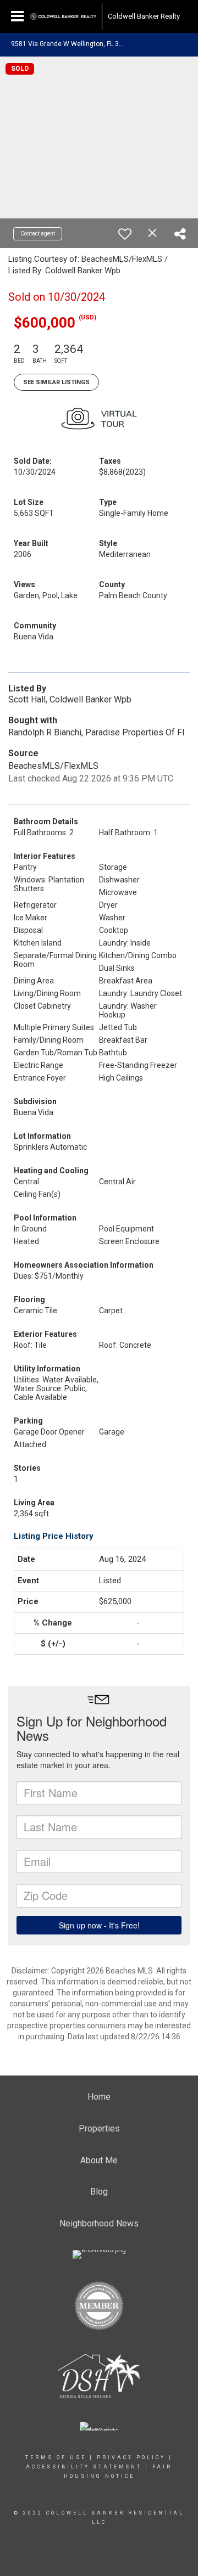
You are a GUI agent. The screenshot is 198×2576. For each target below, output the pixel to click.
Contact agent (38, 234)
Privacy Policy (131, 2457)
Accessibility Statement (84, 2467)
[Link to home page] (63, 16)
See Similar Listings (56, 382)
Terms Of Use (56, 2457)
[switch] (125, 234)
